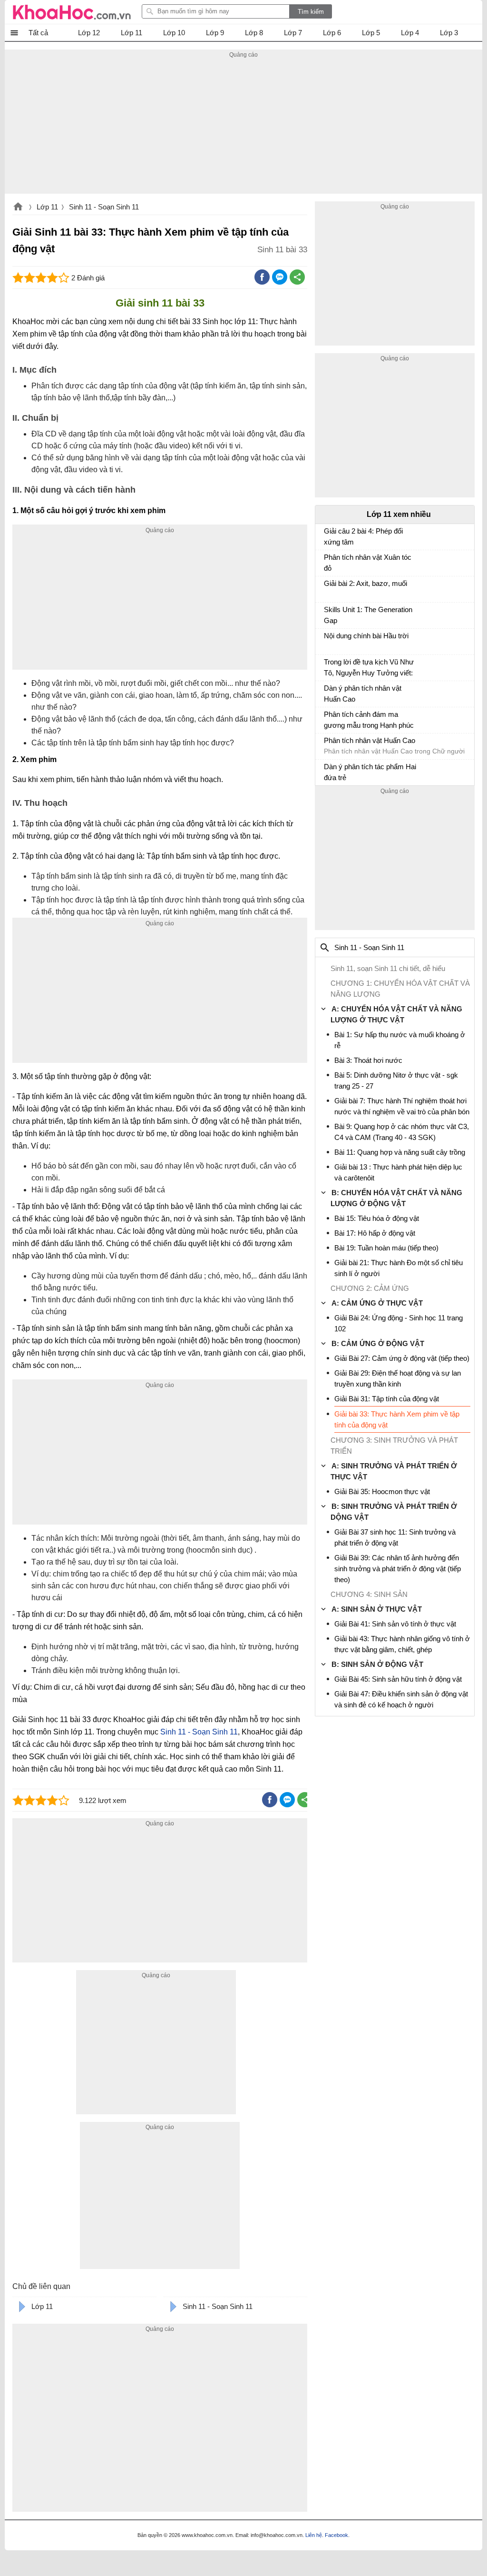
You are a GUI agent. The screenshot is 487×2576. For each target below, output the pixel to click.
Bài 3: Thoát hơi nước (368, 1060)
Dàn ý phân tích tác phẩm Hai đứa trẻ (370, 772)
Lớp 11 (47, 207)
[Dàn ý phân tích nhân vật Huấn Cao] (328, 693)
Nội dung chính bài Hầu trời (366, 636)
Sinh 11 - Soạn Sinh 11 (104, 207)
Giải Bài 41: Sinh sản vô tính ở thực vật (395, 1624)
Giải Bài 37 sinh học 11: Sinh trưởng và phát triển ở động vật (395, 1537)
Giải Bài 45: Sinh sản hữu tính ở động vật (398, 1679)
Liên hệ (314, 2535)
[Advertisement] (243, 127)
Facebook (336, 2535)
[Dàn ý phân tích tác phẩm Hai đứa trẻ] (328, 771)
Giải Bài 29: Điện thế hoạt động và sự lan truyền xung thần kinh (398, 1378)
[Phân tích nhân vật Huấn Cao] (328, 745)
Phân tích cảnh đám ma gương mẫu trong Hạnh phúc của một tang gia (369, 721)
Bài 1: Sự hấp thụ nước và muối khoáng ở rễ (400, 1040)
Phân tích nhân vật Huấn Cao (370, 740)
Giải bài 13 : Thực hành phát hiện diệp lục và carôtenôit (398, 1172)
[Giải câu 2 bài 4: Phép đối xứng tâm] (328, 535)
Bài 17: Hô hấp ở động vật (375, 1233)
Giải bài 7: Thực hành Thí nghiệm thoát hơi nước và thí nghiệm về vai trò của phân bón (402, 1106)
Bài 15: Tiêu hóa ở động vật (377, 1218)
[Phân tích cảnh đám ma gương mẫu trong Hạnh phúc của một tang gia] (328, 719)
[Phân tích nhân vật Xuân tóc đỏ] (328, 562)
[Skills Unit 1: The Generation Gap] (328, 614)
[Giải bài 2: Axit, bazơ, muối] (328, 588)
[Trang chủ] (72, 12)
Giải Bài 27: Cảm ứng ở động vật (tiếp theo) (402, 1358)
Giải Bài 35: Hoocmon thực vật (382, 1491)
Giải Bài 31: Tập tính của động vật (387, 1399)
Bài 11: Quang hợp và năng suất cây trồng (400, 1152)
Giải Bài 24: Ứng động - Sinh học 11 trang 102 (399, 1323)
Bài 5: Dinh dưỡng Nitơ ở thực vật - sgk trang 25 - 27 (396, 1080)
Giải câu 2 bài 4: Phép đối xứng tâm (363, 536)
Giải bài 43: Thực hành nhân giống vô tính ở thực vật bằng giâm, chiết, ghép (402, 1644)
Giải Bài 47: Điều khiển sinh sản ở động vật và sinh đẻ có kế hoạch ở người (401, 1699)
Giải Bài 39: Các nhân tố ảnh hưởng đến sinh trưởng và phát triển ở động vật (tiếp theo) (398, 1569)
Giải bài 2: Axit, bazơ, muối (365, 583)
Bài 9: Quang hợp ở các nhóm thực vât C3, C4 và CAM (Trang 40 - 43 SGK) (402, 1132)
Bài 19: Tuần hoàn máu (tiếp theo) (386, 1248)
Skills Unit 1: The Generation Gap (368, 615)
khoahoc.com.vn (18, 208)
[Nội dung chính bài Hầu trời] (328, 640)
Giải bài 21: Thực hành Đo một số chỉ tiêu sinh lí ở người (399, 1268)
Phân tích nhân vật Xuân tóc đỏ (368, 563)
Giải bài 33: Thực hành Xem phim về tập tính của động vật (397, 1419)
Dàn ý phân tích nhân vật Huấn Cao (363, 694)
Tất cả (38, 33)
